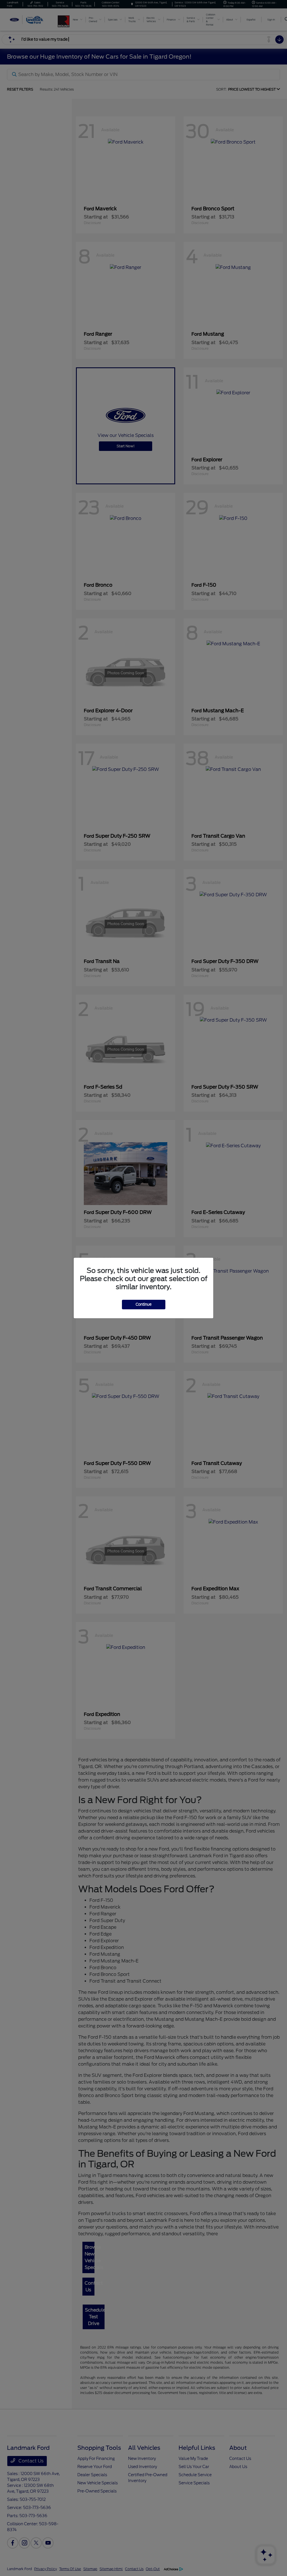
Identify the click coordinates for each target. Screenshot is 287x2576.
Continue (144, 1304)
